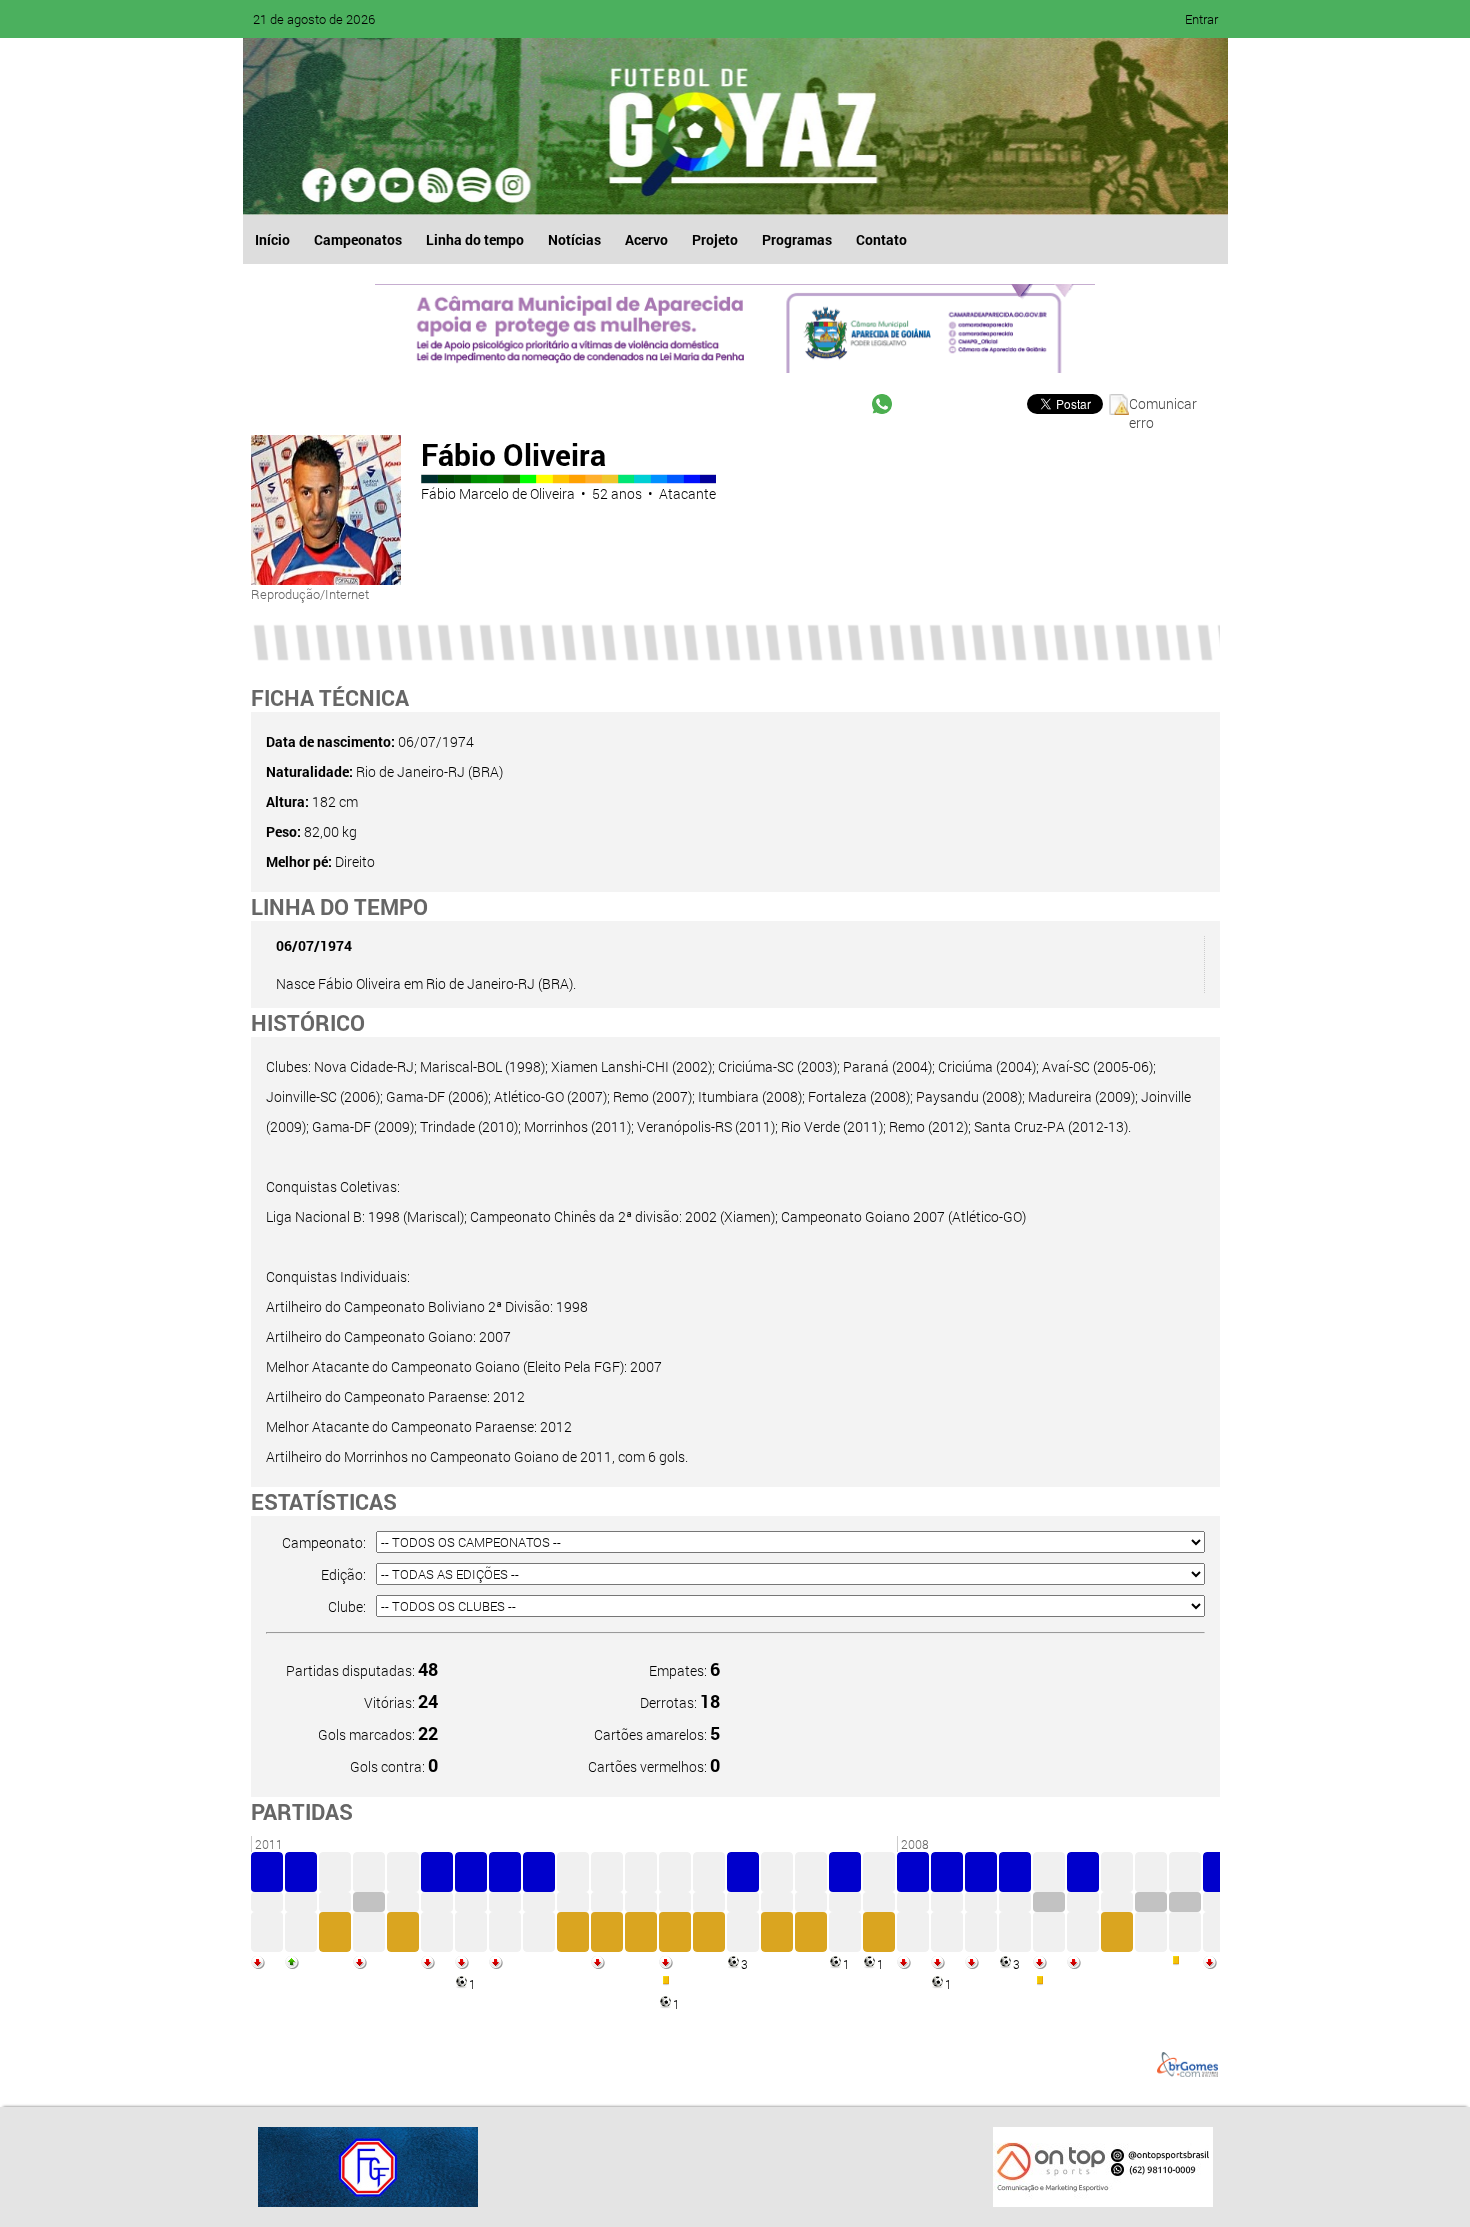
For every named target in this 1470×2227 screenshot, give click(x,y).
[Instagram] (511, 185)
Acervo (646, 239)
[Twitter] (359, 185)
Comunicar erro (1163, 404)
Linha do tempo (475, 239)
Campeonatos (358, 239)
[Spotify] (435, 185)
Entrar (1201, 19)
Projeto (715, 239)
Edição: (343, 1574)
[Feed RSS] (473, 185)
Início (272, 239)
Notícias (574, 239)
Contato (881, 239)
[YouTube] (397, 185)
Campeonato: (324, 1542)
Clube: (347, 1606)
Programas (797, 239)
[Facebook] (321, 185)
